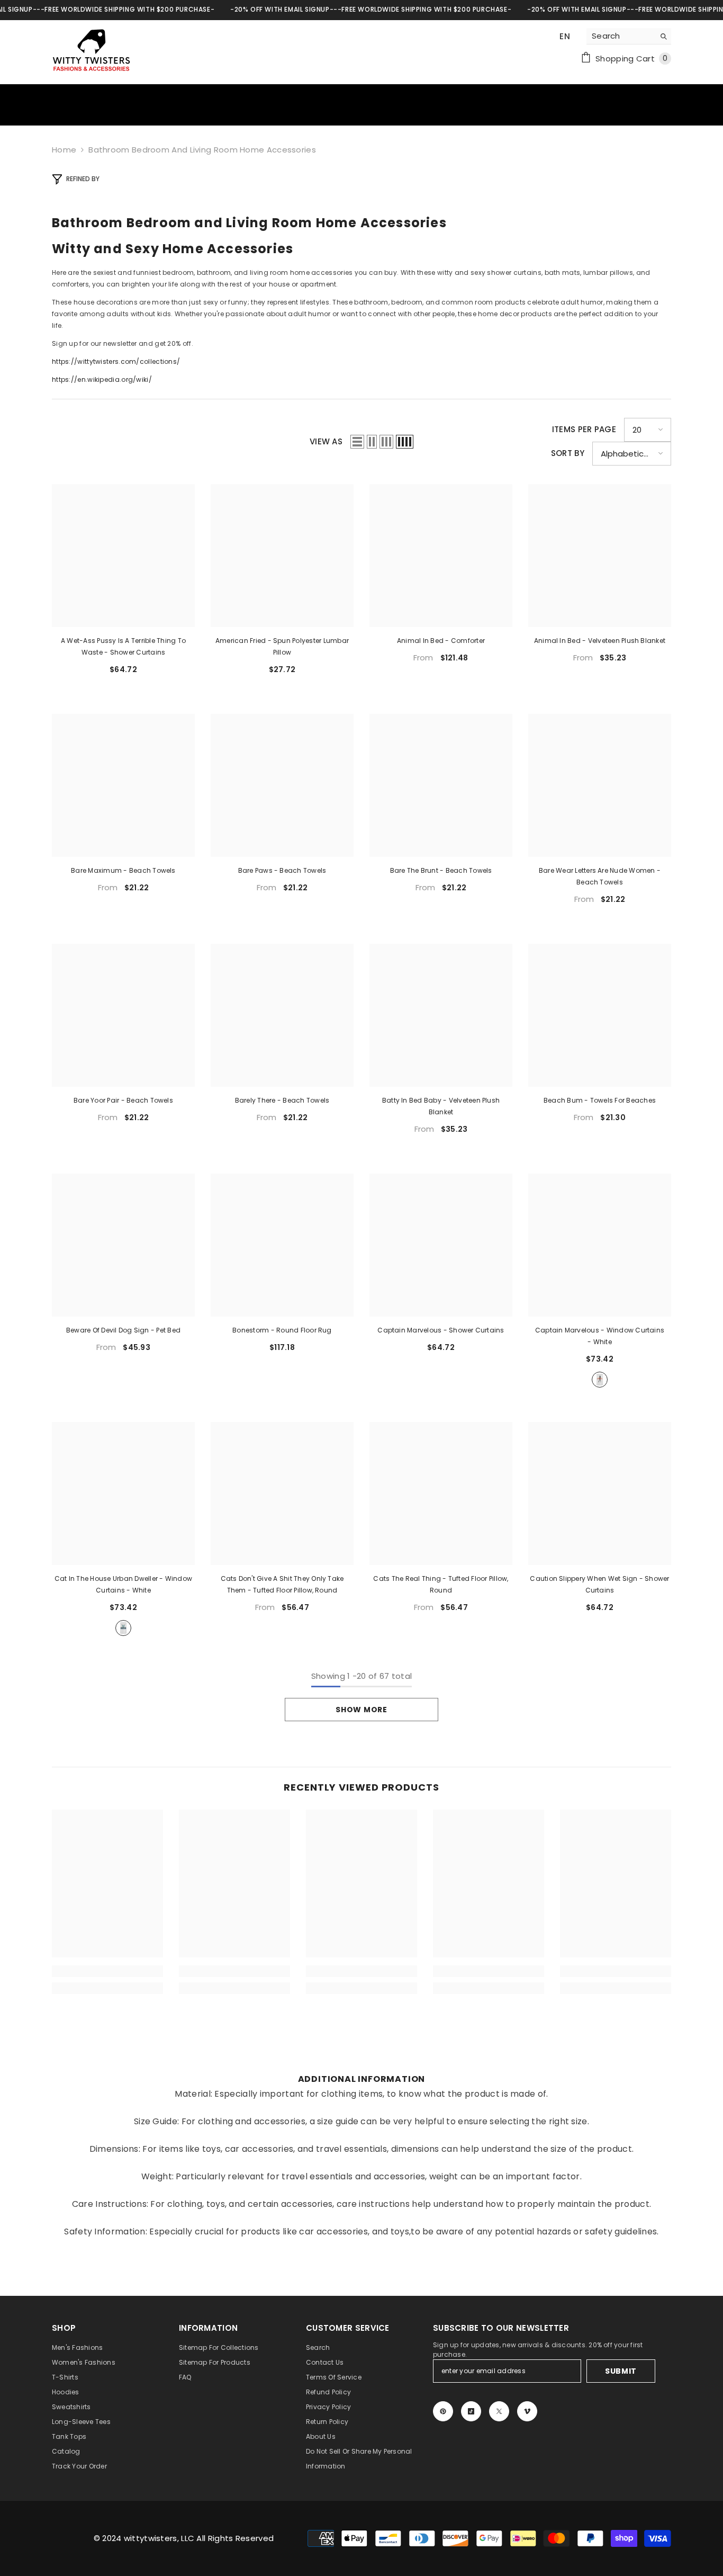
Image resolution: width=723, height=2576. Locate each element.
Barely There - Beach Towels (282, 1100)
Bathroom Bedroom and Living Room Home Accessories (202, 150)
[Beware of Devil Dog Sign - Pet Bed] (123, 1245)
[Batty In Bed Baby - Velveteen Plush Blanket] (441, 1015)
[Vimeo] (527, 2411)
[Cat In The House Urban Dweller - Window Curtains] (123, 1493)
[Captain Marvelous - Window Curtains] (600, 1245)
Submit (621, 2371)
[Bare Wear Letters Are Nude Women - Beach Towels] (600, 785)
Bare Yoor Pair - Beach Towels (123, 1100)
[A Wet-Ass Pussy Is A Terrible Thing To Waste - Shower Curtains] (123, 556)
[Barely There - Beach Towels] (282, 1015)
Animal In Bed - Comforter (441, 641)
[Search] (629, 36)
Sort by (568, 453)
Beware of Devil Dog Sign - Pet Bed (123, 1330)
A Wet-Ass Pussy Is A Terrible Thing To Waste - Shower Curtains (123, 646)
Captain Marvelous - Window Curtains (600, 1336)
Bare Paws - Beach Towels (282, 870)
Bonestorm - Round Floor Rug (282, 1330)
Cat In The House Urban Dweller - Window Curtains (123, 1584)
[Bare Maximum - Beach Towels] (123, 785)
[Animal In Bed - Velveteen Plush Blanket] (600, 556)
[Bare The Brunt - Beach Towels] (441, 785)
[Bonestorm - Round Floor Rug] (282, 1245)
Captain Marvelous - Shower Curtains (441, 1330)
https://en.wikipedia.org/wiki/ (102, 379)
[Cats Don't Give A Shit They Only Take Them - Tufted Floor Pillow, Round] (282, 1493)
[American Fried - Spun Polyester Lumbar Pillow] (282, 556)
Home (64, 150)
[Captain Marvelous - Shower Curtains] (441, 1245)
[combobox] (621, 36)
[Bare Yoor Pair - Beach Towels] (123, 1015)
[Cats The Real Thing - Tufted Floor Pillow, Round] (441, 1493)
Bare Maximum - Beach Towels (123, 870)
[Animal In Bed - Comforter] (441, 556)
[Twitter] (499, 2411)
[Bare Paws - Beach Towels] (282, 785)
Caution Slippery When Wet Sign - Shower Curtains (599, 1584)
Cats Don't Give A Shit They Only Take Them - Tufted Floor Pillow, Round (282, 1584)
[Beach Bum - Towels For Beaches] (600, 1015)
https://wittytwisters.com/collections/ (116, 361)
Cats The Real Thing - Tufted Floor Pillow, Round (441, 1584)
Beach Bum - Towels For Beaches (600, 1100)
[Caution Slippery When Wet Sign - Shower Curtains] (600, 1493)
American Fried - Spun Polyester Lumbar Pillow (282, 646)
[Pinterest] (443, 2411)
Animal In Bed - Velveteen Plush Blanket (600, 641)
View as (326, 441)
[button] (357, 442)
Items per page (584, 429)
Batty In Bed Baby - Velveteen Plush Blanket (441, 1106)
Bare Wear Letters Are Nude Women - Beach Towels (600, 876)
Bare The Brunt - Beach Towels (441, 870)
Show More (361, 1710)
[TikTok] (471, 2411)
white (600, 1380)
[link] (107, 1971)
